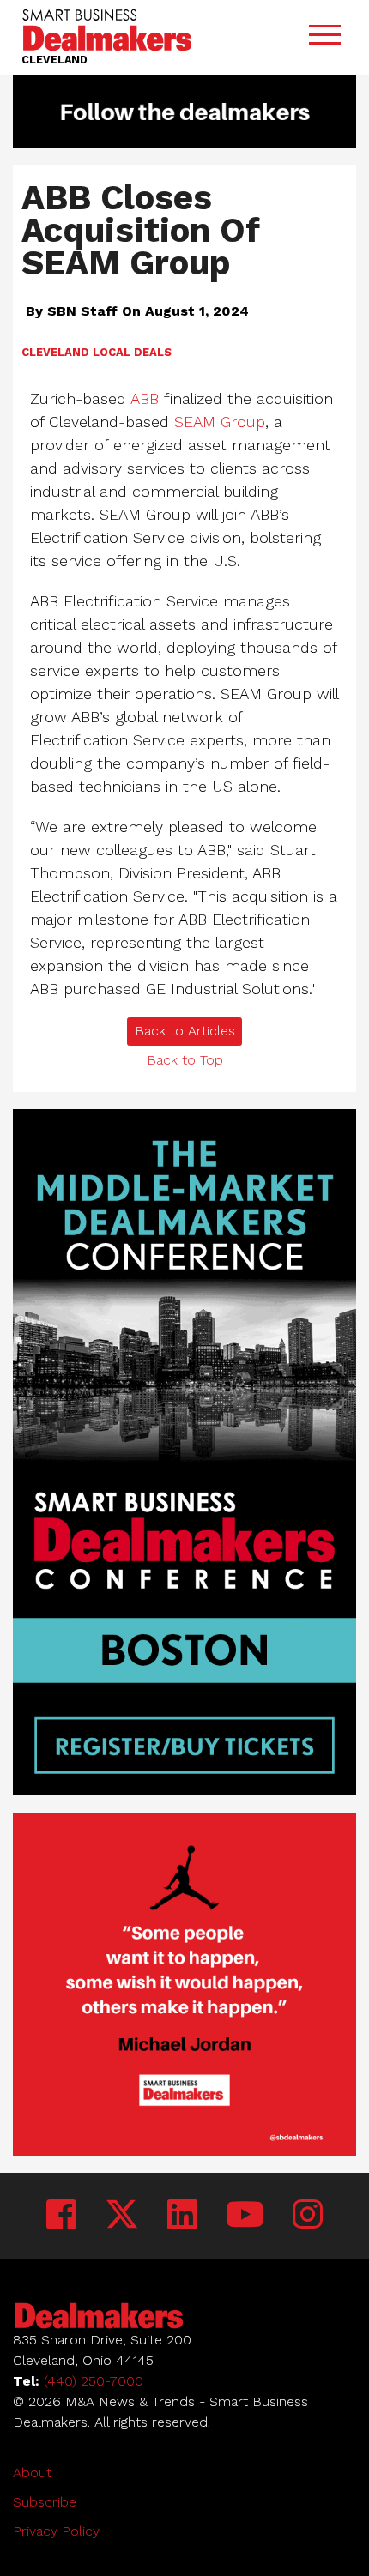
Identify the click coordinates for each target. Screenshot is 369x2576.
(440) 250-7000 (94, 2381)
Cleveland (55, 352)
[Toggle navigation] (324, 38)
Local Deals (132, 352)
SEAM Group (220, 422)
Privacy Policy (56, 2531)
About (32, 2473)
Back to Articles (185, 1031)
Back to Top (185, 1060)
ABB (145, 398)
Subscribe (45, 2502)
